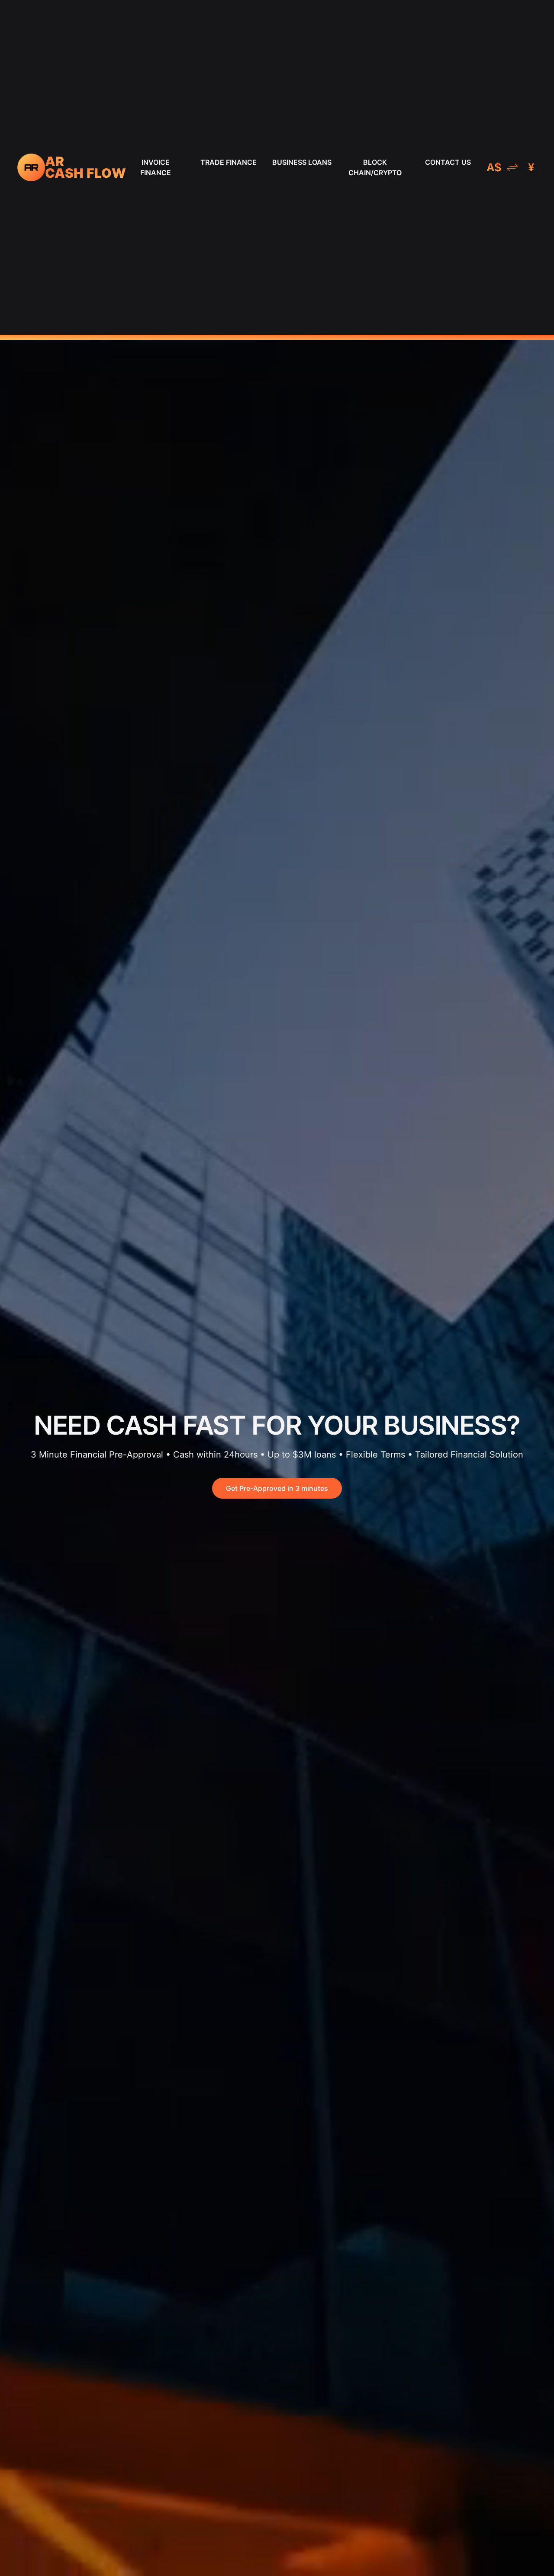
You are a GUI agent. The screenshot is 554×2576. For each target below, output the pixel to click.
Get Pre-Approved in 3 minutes (277, 1488)
